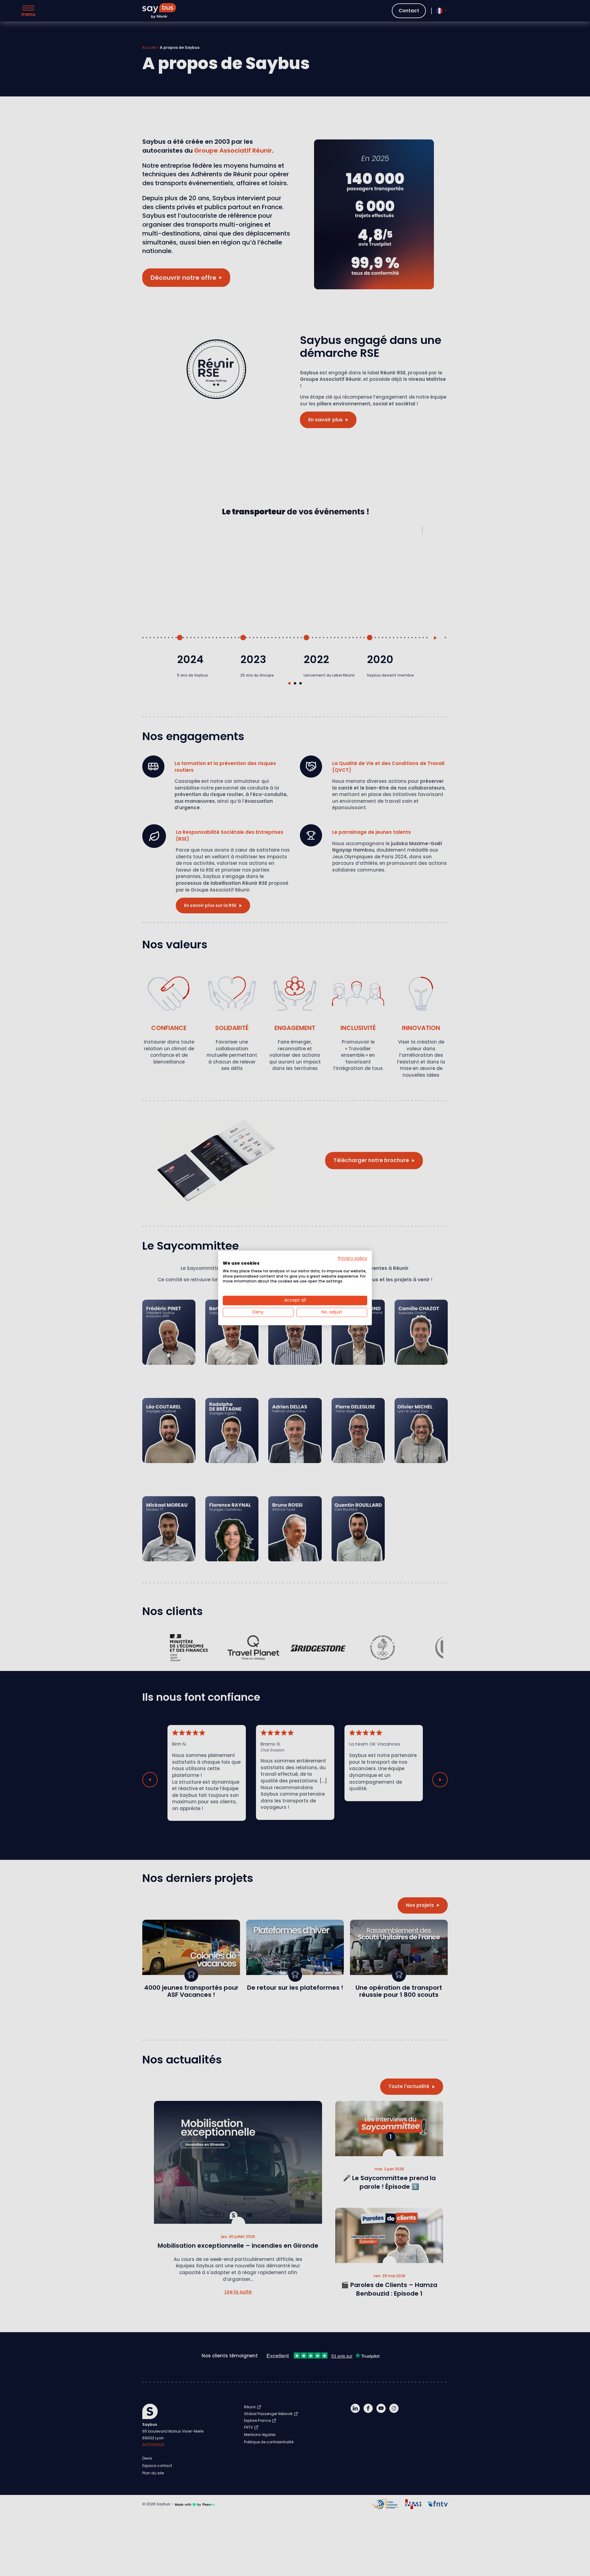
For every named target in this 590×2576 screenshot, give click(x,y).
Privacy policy (353, 1258)
